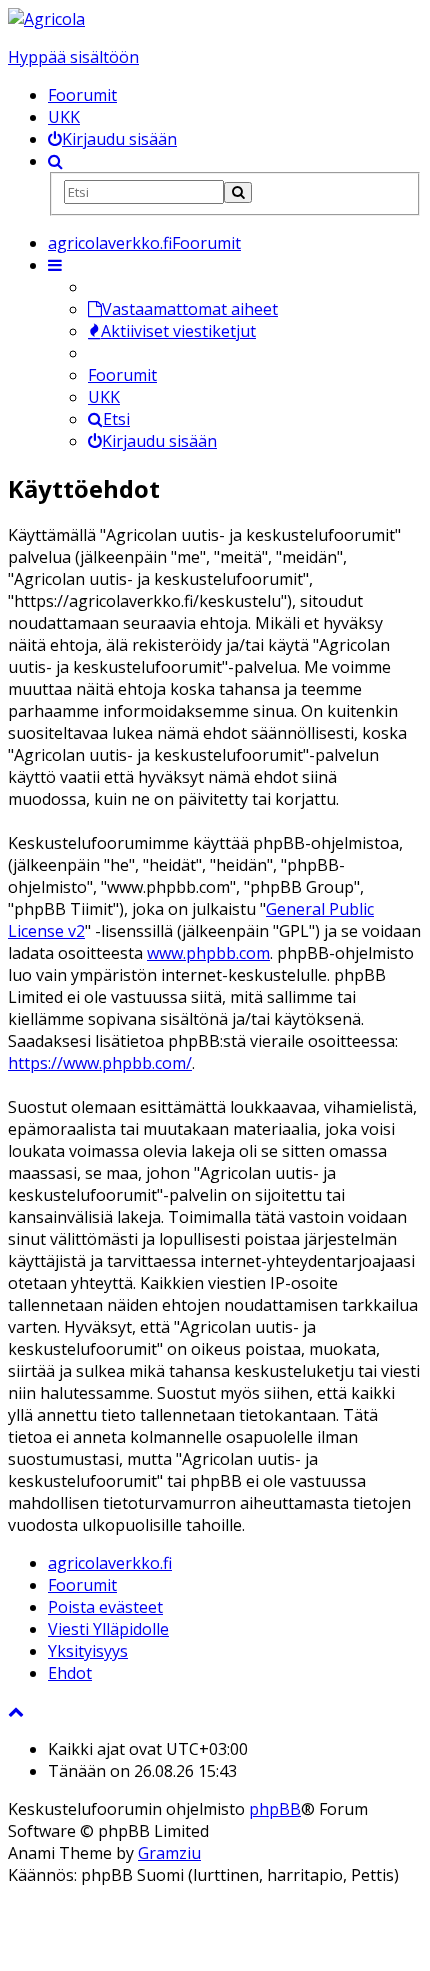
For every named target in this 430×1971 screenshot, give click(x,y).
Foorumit (82, 95)
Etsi (116, 419)
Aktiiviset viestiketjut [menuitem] (178, 331)
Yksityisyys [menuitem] (88, 1651)
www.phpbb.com (208, 953)
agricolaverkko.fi (110, 1563)
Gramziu (169, 1853)
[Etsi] (238, 192)
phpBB (275, 1809)
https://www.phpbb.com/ (100, 1063)
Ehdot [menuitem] (70, 1673)
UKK (64, 117)
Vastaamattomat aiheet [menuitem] (190, 309)
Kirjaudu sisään (159, 441)
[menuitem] (112, 139)
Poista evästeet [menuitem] (105, 1607)
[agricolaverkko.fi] (46, 19)
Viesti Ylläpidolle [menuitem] (108, 1629)
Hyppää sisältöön (73, 57)
